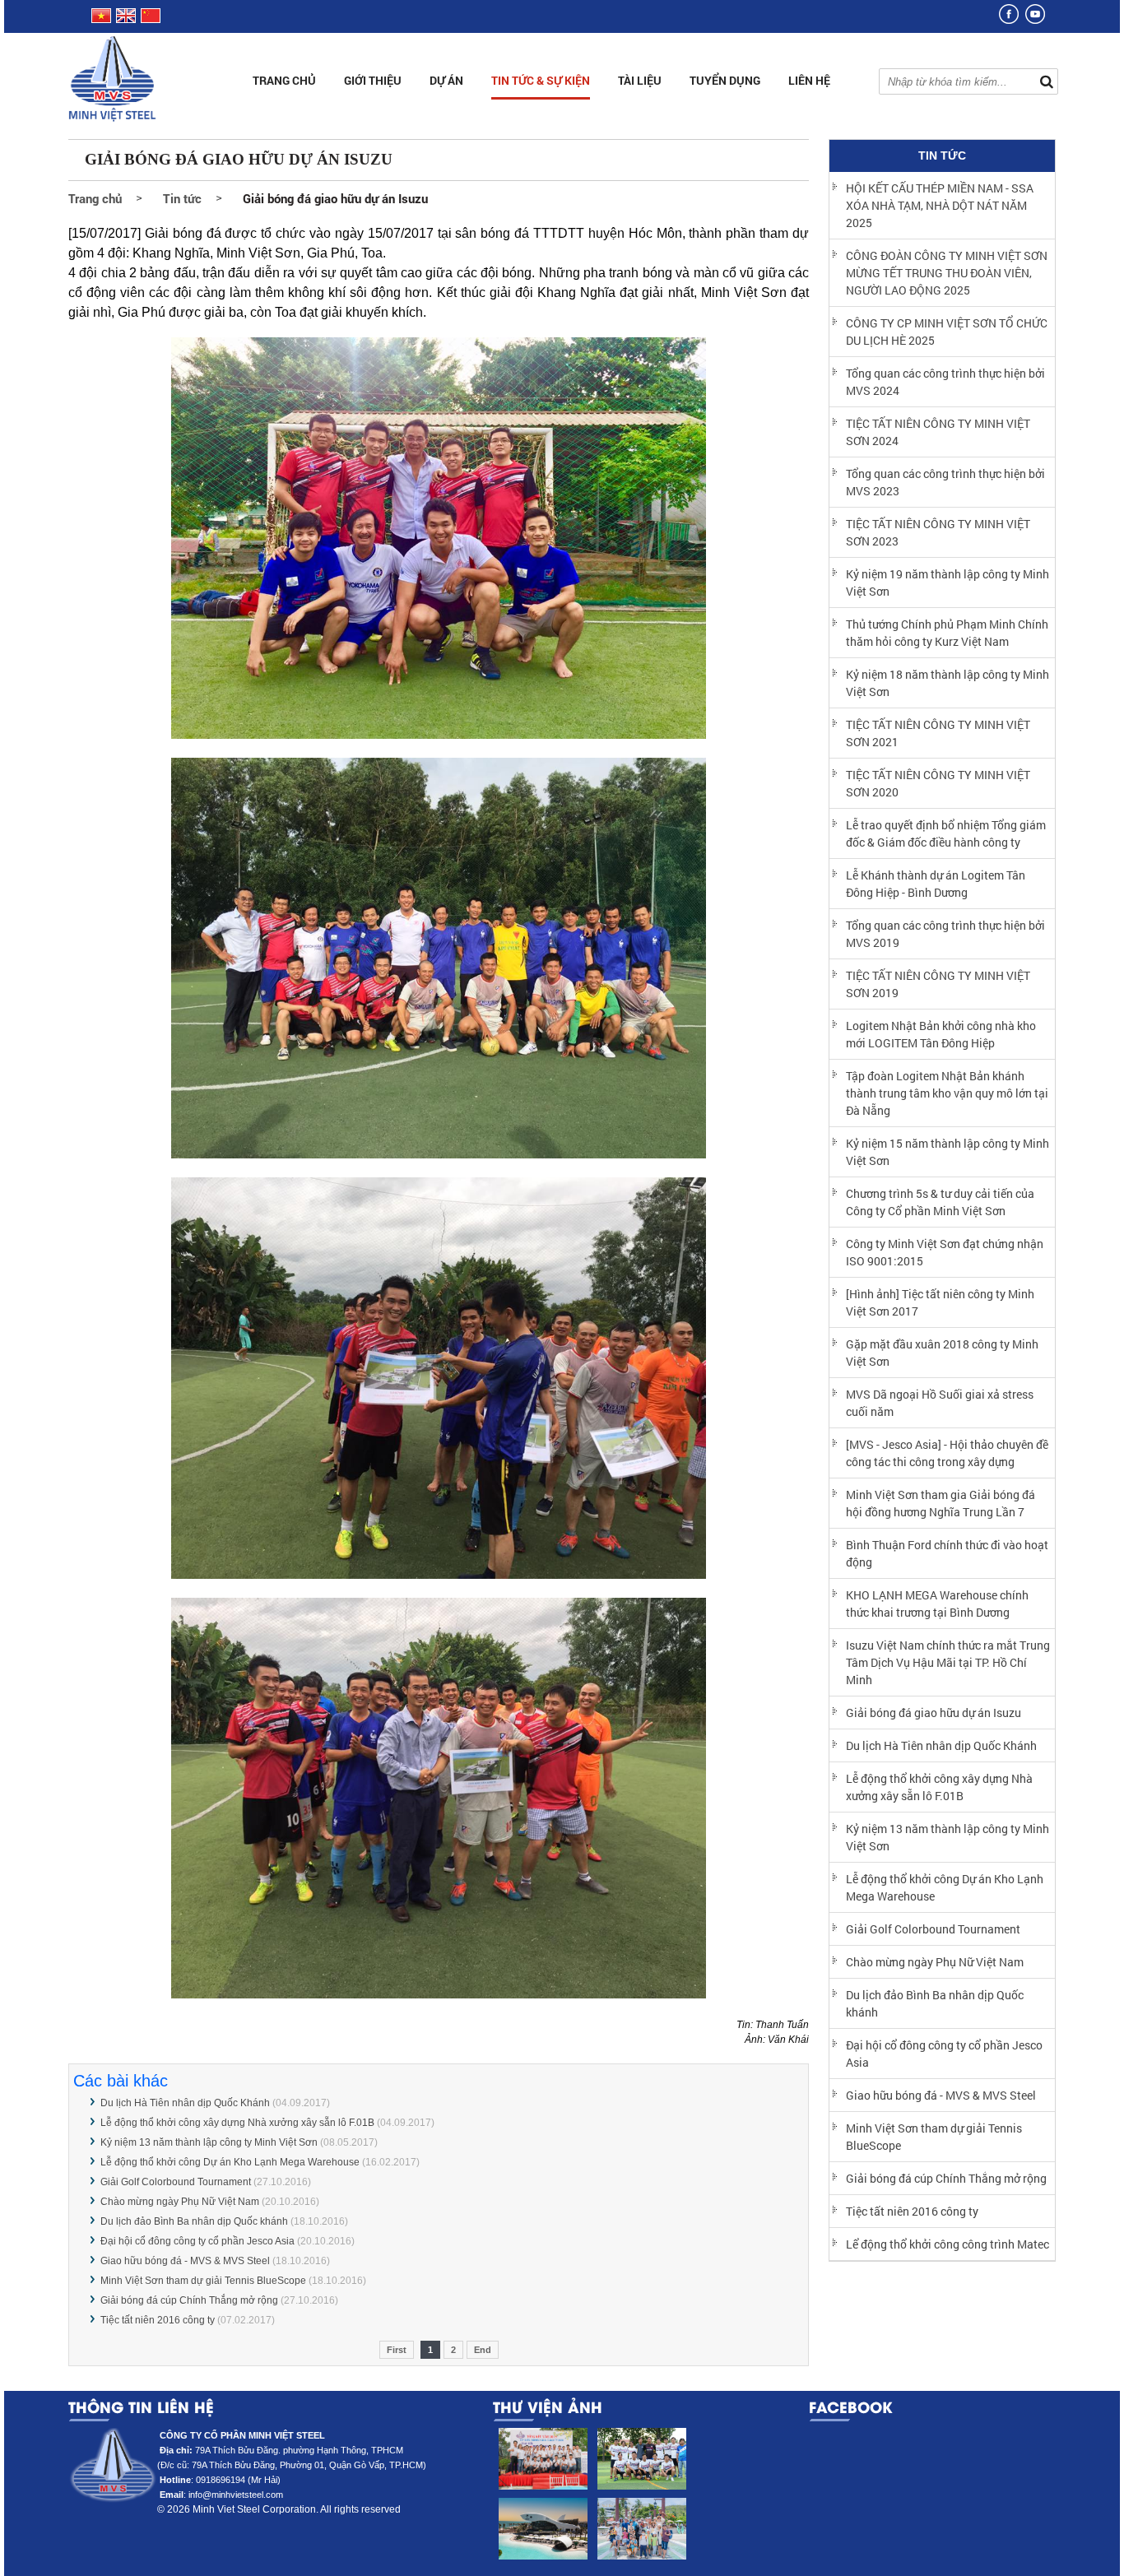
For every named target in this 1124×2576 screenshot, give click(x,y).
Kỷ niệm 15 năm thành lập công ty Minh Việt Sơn (948, 1152)
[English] (126, 20)
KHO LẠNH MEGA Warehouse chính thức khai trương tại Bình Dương (937, 1604)
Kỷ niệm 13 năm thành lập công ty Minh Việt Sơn (209, 2142)
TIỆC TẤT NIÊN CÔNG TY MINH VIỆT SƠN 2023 (938, 532)
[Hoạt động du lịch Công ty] (641, 2529)
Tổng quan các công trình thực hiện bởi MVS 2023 (945, 482)
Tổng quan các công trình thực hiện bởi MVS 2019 (945, 934)
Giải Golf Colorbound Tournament (176, 2182)
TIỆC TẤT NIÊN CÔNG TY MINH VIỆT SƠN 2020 (938, 783)
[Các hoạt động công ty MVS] (542, 2459)
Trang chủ (284, 80)
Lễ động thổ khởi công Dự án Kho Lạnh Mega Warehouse (230, 2162)
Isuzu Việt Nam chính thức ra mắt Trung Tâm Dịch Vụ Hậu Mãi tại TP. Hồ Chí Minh (948, 1662)
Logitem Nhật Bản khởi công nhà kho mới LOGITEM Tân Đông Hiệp (941, 1034)
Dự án (446, 80)
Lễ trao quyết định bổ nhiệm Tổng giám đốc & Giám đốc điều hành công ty (946, 833)
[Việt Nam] (100, 20)
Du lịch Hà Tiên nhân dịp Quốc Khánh (185, 2103)
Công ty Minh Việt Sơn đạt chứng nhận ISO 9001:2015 (945, 1252)
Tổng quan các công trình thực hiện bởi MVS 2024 (945, 382)
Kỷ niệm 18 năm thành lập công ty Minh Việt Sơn (948, 683)
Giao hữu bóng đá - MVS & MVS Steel (185, 2261)
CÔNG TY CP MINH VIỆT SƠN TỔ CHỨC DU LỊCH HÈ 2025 (947, 332)
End (483, 2350)
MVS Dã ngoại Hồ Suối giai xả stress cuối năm (940, 1403)
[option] (542, 2498)
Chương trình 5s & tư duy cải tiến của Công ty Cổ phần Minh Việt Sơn (940, 1202)
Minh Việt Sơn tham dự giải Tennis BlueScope (204, 2281)
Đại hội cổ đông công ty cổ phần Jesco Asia (197, 2241)
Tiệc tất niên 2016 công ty (158, 2320)
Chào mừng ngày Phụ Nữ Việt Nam (180, 2202)
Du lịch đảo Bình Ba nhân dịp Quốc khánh (194, 2221)
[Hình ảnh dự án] (542, 2529)
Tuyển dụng (725, 80)
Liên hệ (809, 80)
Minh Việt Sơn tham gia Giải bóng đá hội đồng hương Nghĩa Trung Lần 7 (941, 1503)
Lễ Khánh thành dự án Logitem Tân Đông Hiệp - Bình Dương (936, 884)
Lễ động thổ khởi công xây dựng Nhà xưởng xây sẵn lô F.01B (237, 2123)
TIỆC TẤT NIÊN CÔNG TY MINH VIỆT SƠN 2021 (938, 733)
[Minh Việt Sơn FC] (641, 2459)
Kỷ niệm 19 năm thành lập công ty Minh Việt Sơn (948, 583)
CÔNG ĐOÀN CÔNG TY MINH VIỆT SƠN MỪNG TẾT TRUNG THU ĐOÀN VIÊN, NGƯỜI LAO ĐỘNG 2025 (947, 273)
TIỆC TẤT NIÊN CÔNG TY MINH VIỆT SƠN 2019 (938, 984)
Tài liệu (640, 80)
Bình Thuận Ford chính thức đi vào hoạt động (947, 1553)
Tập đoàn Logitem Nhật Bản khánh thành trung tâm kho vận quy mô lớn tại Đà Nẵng (947, 1093)
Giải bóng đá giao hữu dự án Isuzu (934, 1713)
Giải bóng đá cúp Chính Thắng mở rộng (190, 2300)
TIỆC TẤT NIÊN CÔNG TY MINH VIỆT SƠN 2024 (938, 432)
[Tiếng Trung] (149, 20)
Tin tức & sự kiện (541, 80)
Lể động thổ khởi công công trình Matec (948, 2244)
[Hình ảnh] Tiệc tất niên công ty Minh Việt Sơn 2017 (940, 1302)
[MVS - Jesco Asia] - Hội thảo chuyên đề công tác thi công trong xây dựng (947, 1453)
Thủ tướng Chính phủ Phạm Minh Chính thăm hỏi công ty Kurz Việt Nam (947, 633)
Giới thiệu (373, 80)
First (397, 2350)
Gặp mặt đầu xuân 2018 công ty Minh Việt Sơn (942, 1353)
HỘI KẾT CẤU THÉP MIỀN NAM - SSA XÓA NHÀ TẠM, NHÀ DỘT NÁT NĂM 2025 (940, 205)
